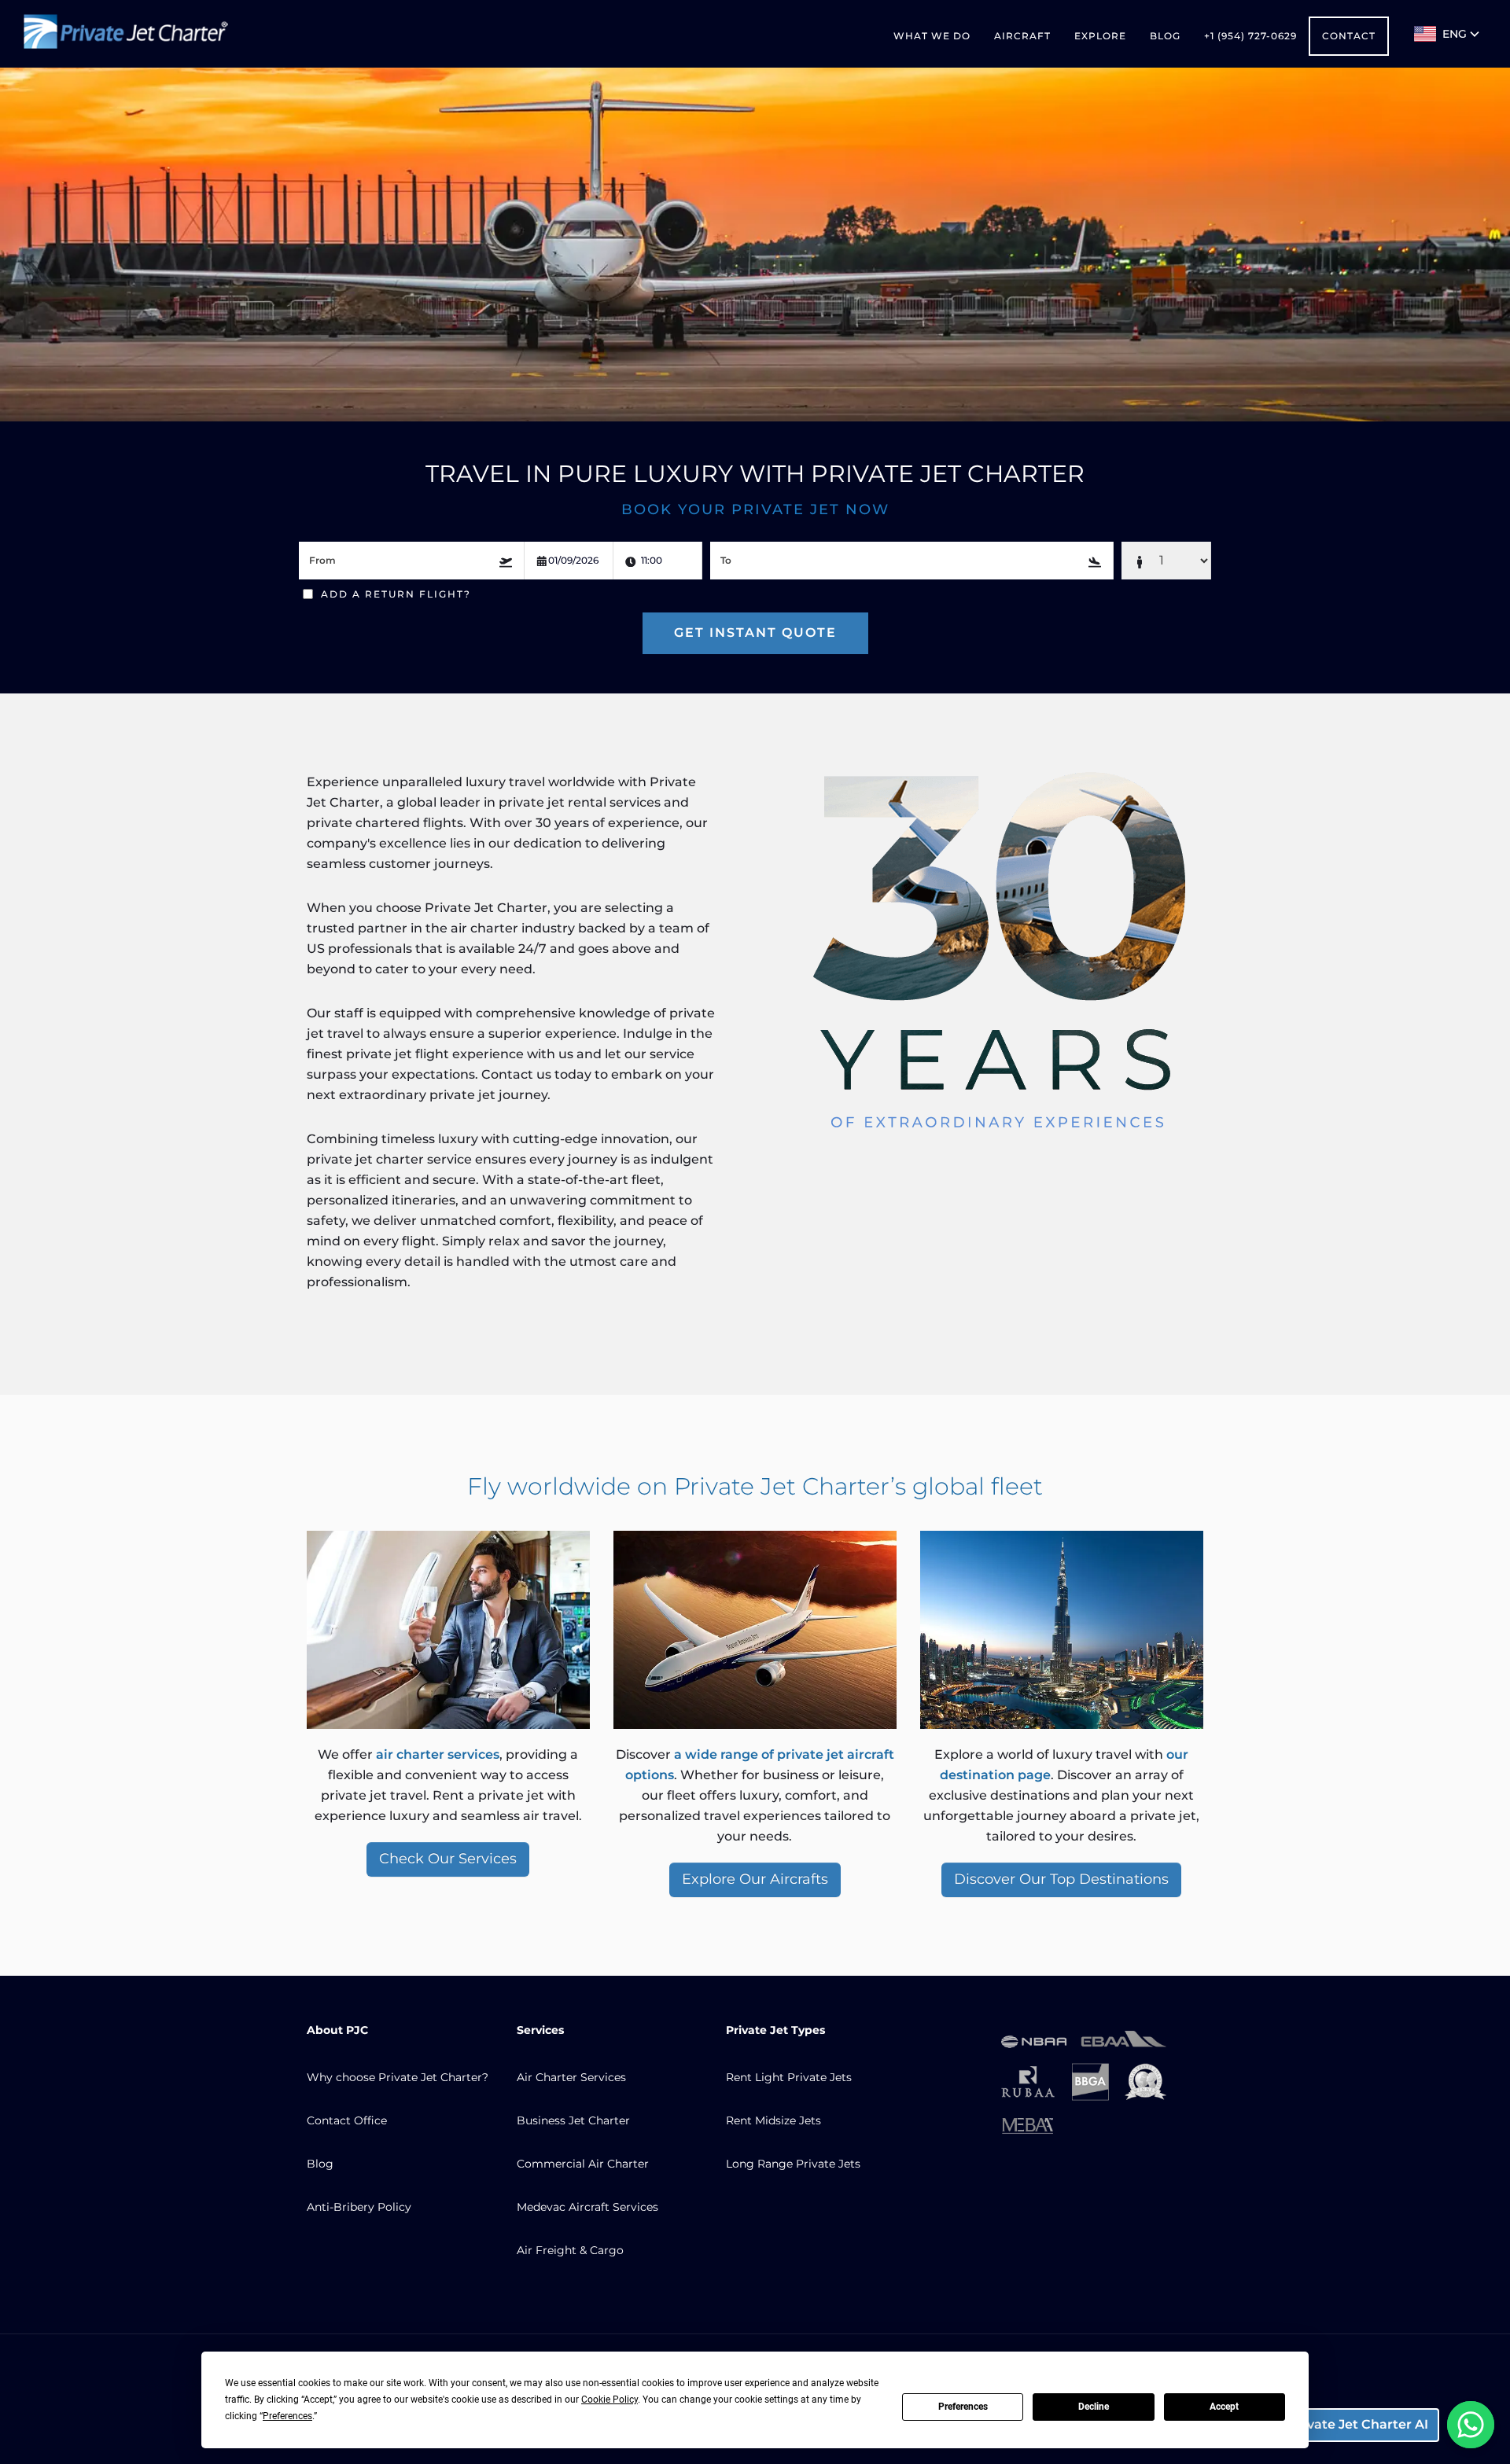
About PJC (337, 2030)
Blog (1165, 36)
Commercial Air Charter (583, 2164)
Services (540, 2030)
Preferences (963, 2407)
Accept (1224, 2407)
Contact (1349, 36)
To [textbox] (726, 560)
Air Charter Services (571, 2077)
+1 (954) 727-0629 (1250, 36)
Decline (1094, 2407)
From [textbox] (322, 560)
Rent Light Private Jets (789, 2077)
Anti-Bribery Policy (359, 2207)
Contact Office (347, 2120)
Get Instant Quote (755, 633)
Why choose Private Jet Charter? (398, 2077)
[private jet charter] (126, 34)
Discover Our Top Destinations (1061, 1879)
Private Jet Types (775, 2030)
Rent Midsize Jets (773, 2120)
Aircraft (1022, 36)
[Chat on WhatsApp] (1471, 2425)
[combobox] (411, 561)
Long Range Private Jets (793, 2164)
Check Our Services (448, 1859)
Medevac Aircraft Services (587, 2207)
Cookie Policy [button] (610, 2400)
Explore (1100, 36)
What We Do (932, 36)
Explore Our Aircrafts (755, 1879)
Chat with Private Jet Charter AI (1324, 2424)
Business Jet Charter (573, 2120)
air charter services (438, 1754)
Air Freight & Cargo (570, 2250)
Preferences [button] (287, 2416)
